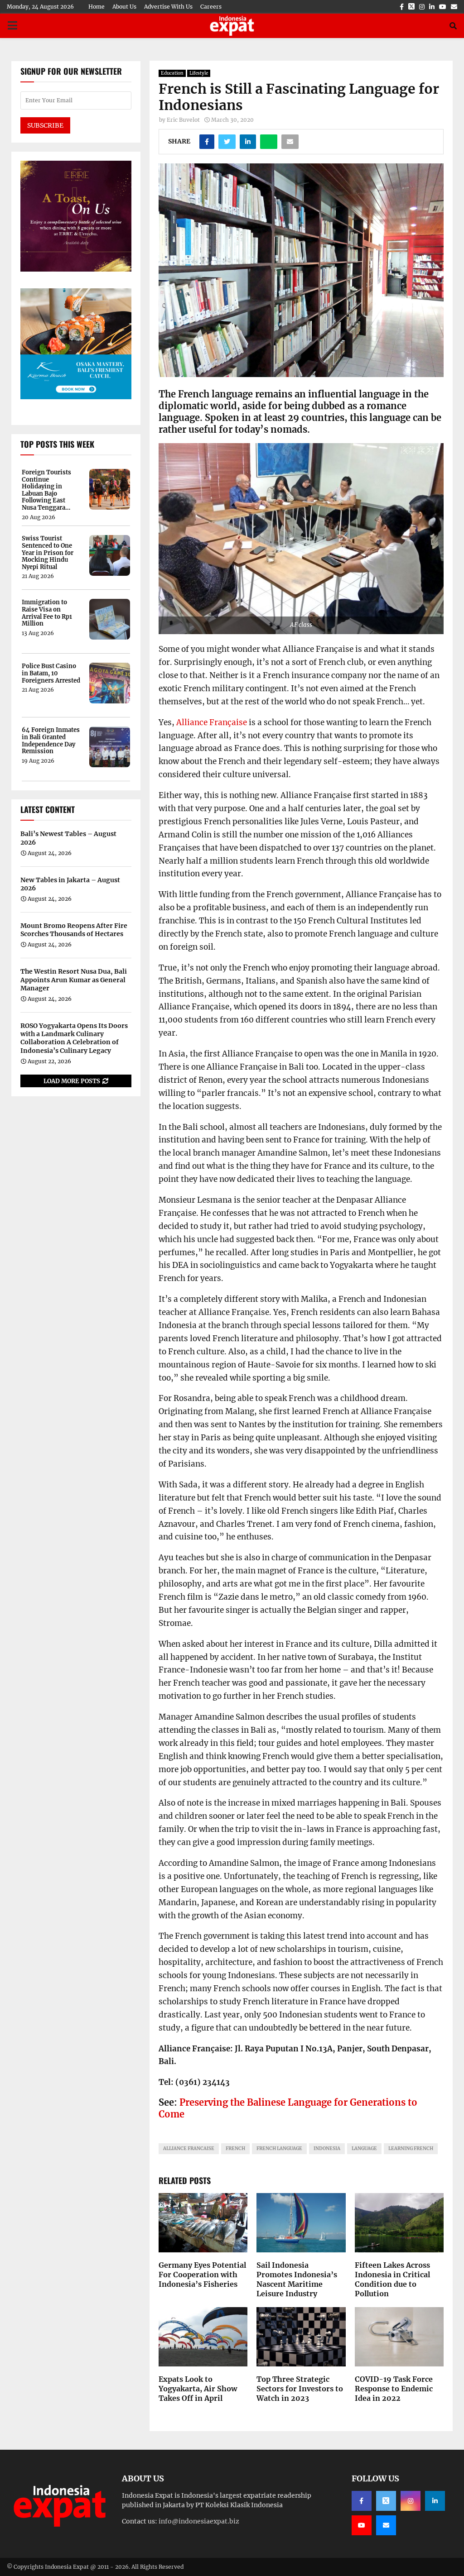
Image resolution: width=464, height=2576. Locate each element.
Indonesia (327, 2148)
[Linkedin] (435, 2501)
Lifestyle (199, 73)
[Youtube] (362, 2525)
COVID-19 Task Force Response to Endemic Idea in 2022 (394, 2389)
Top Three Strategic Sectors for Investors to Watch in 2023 (300, 2389)
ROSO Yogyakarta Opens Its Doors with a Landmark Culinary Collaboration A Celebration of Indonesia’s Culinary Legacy (74, 1038)
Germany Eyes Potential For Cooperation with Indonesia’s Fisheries (202, 2275)
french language (279, 2148)
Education (172, 73)
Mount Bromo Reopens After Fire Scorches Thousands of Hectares (74, 930)
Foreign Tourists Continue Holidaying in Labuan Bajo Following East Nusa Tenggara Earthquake (46, 490)
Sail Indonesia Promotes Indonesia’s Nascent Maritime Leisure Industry (297, 2279)
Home (97, 7)
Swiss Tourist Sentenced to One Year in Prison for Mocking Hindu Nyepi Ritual (48, 553)
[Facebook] (362, 2501)
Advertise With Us (168, 7)
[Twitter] (386, 2501)
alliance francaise (189, 2148)
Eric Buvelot (183, 120)
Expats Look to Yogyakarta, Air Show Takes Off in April (198, 2389)
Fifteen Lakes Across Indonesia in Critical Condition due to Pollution (392, 2279)
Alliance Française (212, 722)
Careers (211, 7)
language (364, 2148)
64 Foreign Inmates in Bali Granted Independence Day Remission (51, 741)
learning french (411, 2148)
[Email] (386, 2525)
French (235, 2148)
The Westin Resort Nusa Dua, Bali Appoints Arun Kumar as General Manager (74, 980)
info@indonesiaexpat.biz (199, 2521)
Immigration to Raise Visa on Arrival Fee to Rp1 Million (47, 613)
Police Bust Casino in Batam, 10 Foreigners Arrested (51, 673)
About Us (124, 7)
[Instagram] (411, 2501)
